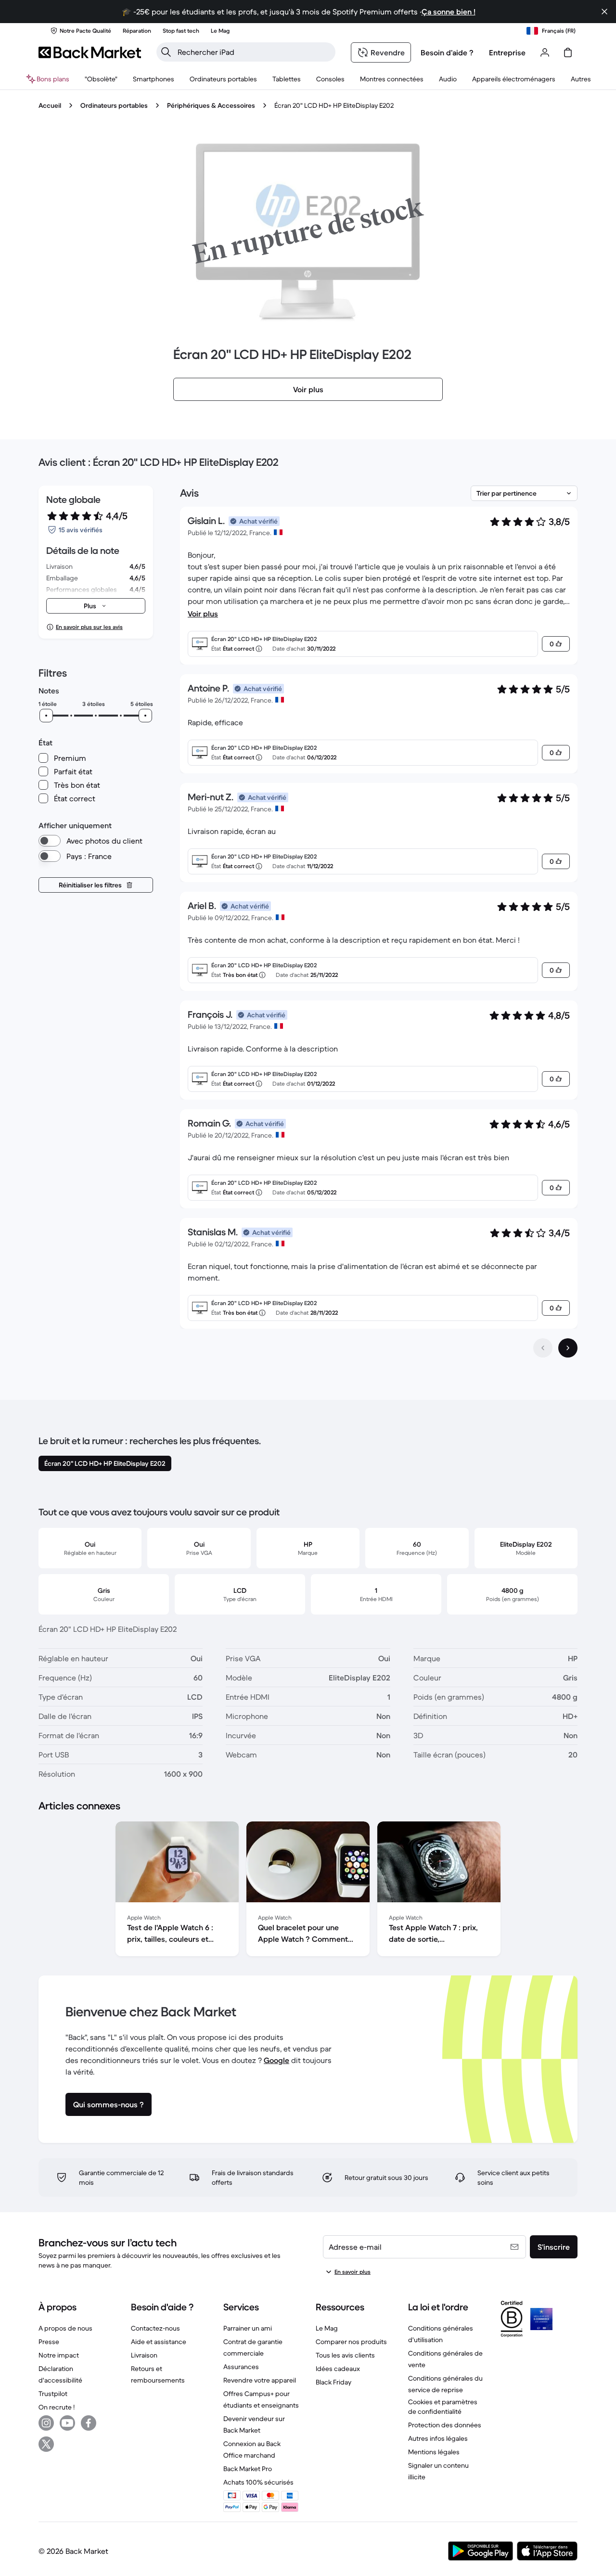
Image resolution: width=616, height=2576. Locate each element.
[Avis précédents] (543, 1348)
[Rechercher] (166, 52)
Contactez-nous (155, 2328)
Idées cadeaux (338, 2369)
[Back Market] (90, 52)
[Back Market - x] (46, 2444)
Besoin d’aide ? (447, 52)
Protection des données (445, 2425)
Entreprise (507, 52)
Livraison (144, 2355)
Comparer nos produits (351, 2342)
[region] (308, 1891)
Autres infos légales (438, 2438)
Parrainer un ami (248, 2328)
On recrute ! (57, 2407)
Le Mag (327, 2328)
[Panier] (568, 52)
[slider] (46, 716)
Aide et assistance (159, 2342)
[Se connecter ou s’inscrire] (545, 52)
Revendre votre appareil (260, 2380)
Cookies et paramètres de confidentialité (443, 2407)
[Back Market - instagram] (46, 2423)
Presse (49, 2342)
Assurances (241, 2367)
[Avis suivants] (568, 1348)
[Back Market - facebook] (89, 2423)
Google (276, 2060)
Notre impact (59, 2355)
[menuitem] (154, 79)
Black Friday (334, 2382)
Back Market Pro (248, 2469)
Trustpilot (53, 2394)
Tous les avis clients (345, 2355)
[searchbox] (254, 52)
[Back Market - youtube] (67, 2423)
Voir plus (203, 614)
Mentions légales (434, 2452)
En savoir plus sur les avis (89, 627)
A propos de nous (65, 2328)
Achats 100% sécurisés (258, 2482)
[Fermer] (604, 12)
